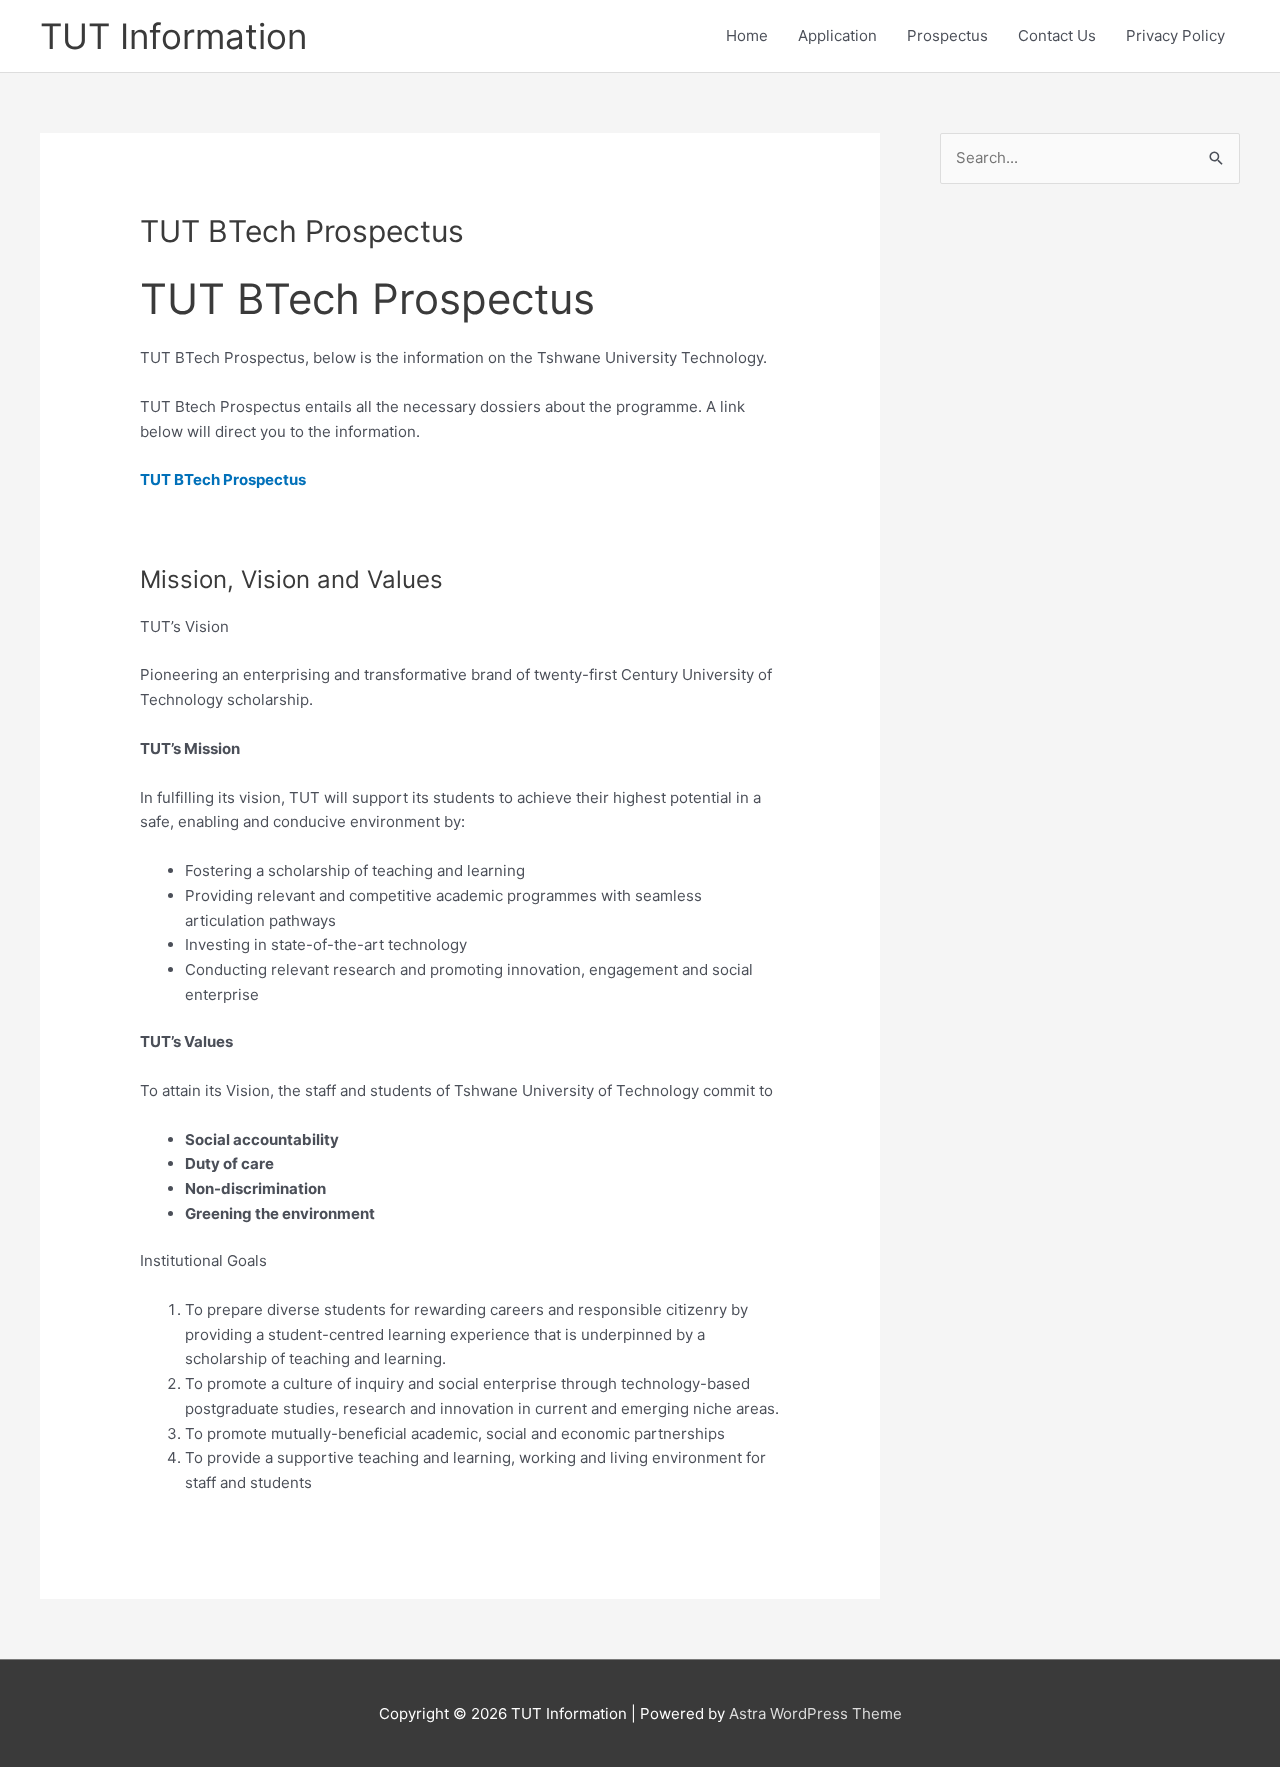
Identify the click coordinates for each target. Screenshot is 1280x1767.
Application (837, 35)
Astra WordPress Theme (815, 1713)
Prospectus (947, 35)
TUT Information (173, 36)
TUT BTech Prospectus (223, 479)
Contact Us (1057, 35)
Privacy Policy (1175, 35)
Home (747, 35)
